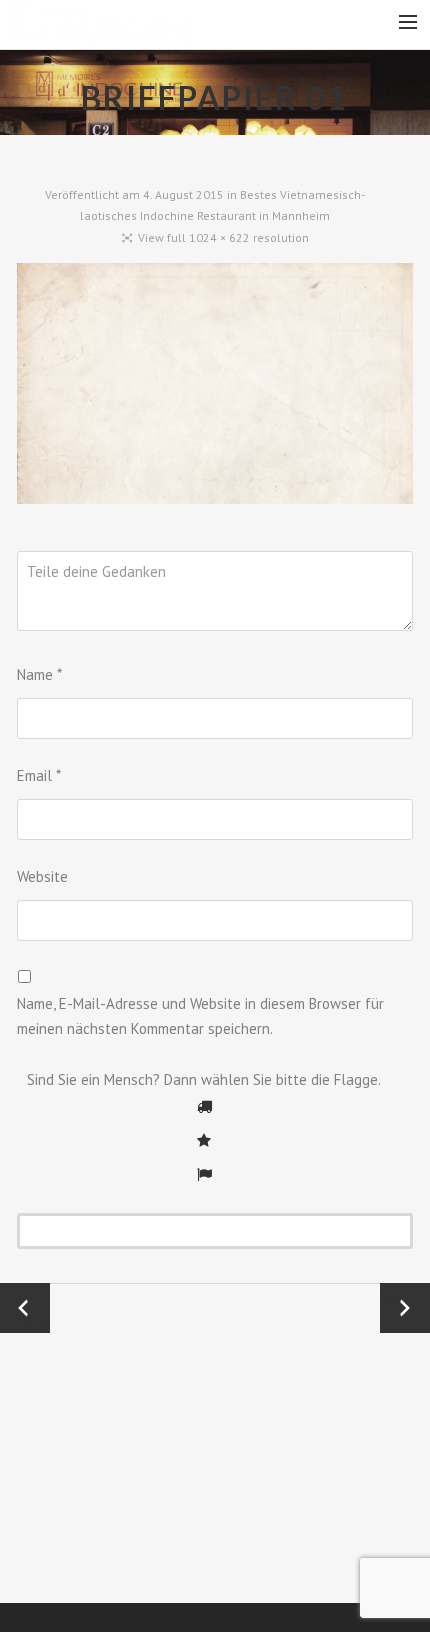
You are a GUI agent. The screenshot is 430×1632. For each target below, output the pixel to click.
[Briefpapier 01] (215, 388)
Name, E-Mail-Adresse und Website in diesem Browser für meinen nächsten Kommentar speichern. (200, 1016)
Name (39, 674)
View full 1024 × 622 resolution (223, 237)
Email (39, 775)
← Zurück (25, 1308)
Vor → (405, 1295)
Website (42, 876)
